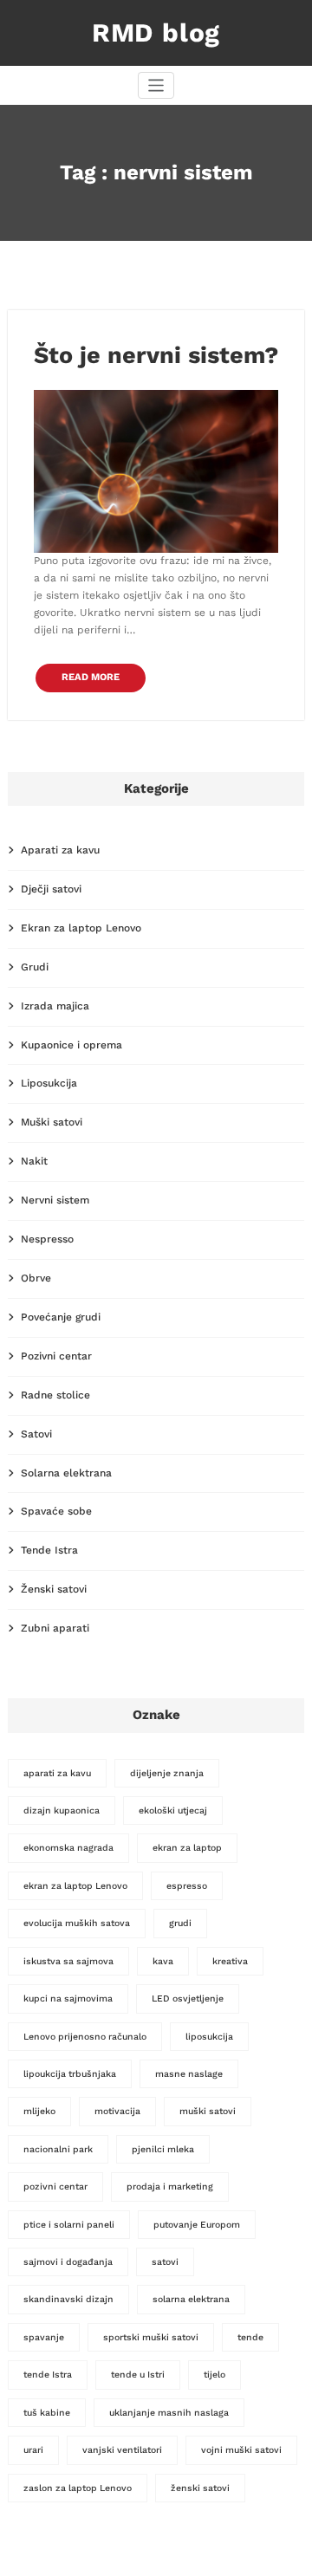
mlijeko (39, 2111)
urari (33, 2450)
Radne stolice (55, 1395)
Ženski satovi (54, 1589)
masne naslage (189, 2074)
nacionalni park (58, 2149)
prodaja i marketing (170, 2187)
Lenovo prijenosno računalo (85, 2037)
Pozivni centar (56, 1356)
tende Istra (48, 2375)
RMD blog (156, 32)
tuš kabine (47, 2413)
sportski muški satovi (151, 2337)
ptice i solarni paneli (69, 2225)
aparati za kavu (57, 1773)
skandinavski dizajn (68, 2299)
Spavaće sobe (56, 1511)
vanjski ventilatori (122, 2450)
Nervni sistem (55, 1200)
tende (250, 2337)
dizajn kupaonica (62, 1810)
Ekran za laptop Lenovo (81, 928)
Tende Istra (49, 1550)
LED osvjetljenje (188, 1999)
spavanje (44, 2337)
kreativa (230, 1961)
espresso (187, 1886)
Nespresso (47, 1239)
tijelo (214, 2375)
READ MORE (91, 677)
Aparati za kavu (60, 850)
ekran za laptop (187, 1848)
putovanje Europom (197, 2225)
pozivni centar (55, 2187)
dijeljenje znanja (167, 1773)
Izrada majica (55, 1006)
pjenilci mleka (163, 2149)
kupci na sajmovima (68, 1999)
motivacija (117, 2111)
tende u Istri (138, 2375)
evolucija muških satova (77, 1923)
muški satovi (208, 2111)
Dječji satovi (51, 889)
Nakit (34, 1161)
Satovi (36, 1434)
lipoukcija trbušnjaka (70, 2074)
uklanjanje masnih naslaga (169, 2413)
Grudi (35, 967)
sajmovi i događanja (68, 2262)
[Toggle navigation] (156, 85)
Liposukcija (49, 1083)
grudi (180, 1923)
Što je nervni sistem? (156, 355)
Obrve (36, 1278)
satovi (165, 2262)
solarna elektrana (191, 2299)
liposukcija (209, 2037)
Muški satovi (52, 1122)
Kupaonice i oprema (71, 1045)
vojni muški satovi (241, 2450)
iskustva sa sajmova (68, 1961)
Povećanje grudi (61, 1317)
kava (163, 1961)
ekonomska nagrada (68, 1848)
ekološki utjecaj (173, 1810)
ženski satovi (200, 2488)
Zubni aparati (55, 1628)
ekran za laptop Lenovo (75, 1886)
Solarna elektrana (66, 1473)
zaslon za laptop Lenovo (78, 2488)
